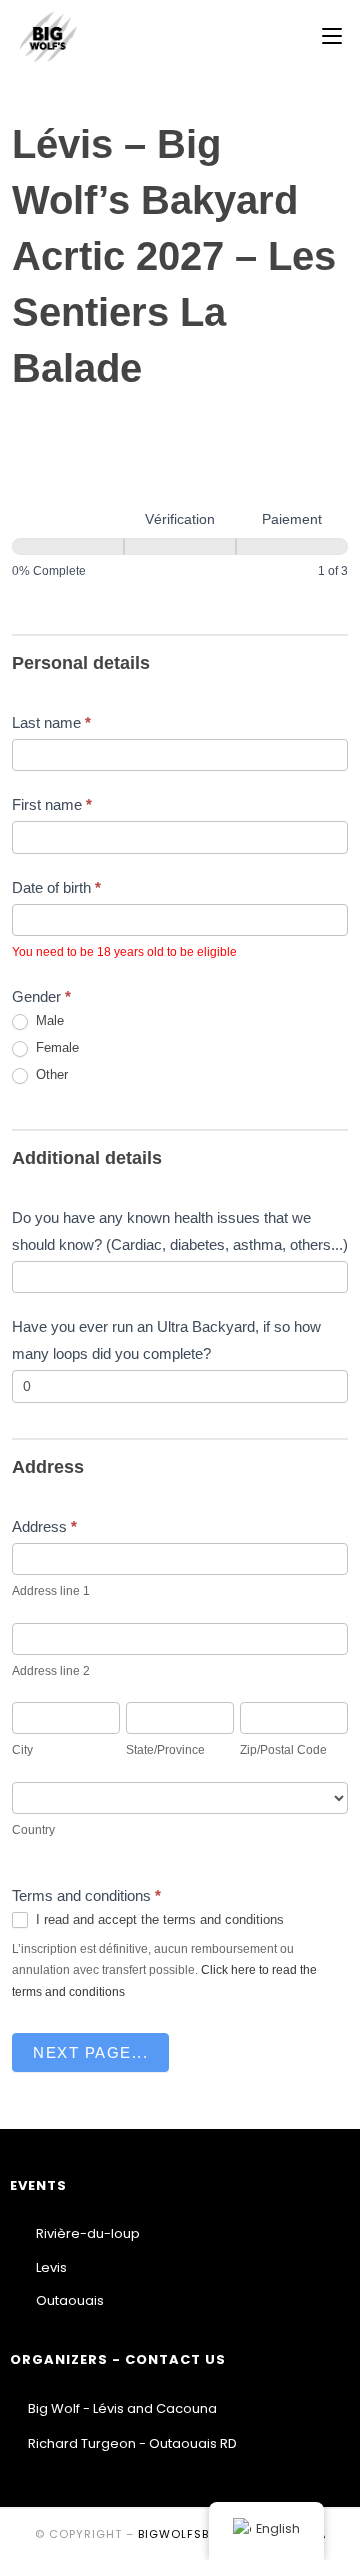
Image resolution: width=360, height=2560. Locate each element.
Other (50, 1074)
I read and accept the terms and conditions (158, 1919)
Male (48, 1020)
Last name (51, 722)
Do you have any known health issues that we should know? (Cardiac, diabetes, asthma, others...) (180, 1231)
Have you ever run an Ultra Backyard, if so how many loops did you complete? (166, 1340)
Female (55, 1047)
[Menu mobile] (332, 37)
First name (52, 804)
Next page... (90, 2052)
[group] (180, 532)
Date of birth (56, 887)
